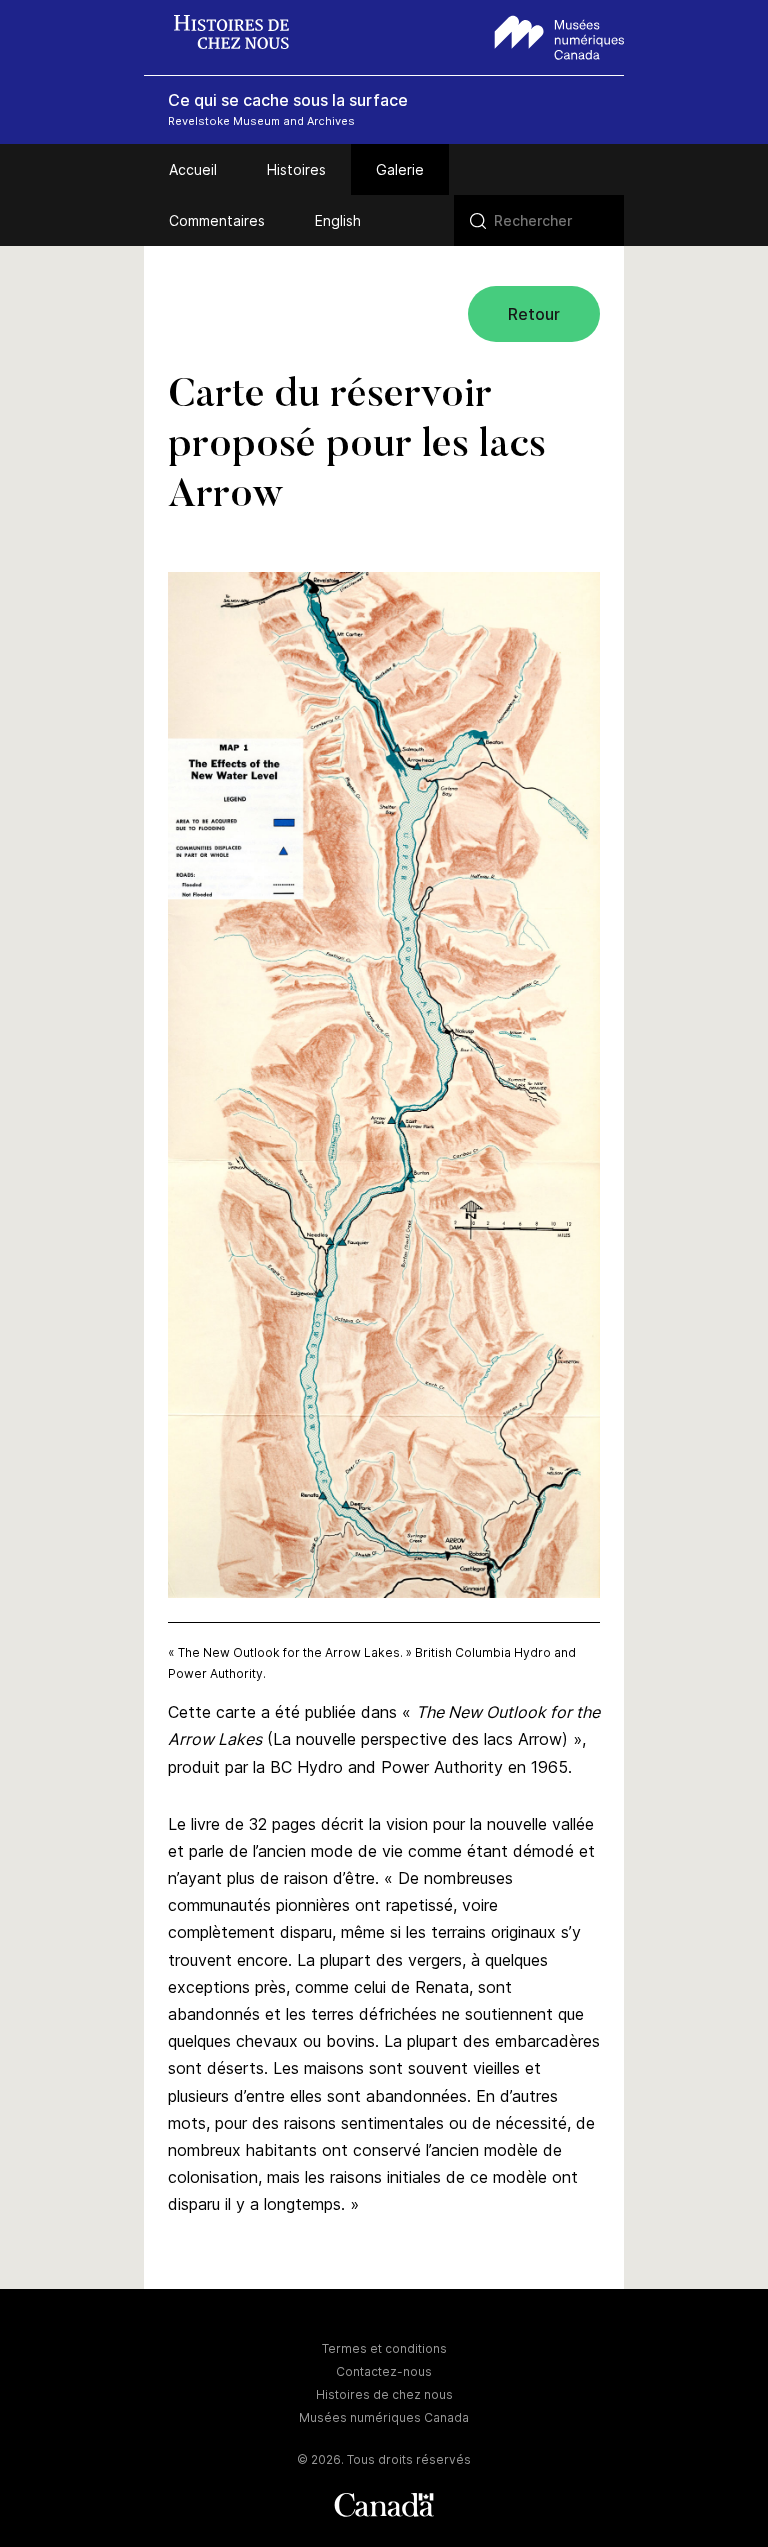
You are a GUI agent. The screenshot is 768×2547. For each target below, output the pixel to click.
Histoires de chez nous (384, 2394)
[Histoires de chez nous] (241, 34)
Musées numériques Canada (384, 2417)
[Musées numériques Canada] (559, 35)
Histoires (296, 169)
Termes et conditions (384, 2348)
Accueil (193, 169)
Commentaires (217, 220)
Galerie (400, 169)
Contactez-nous (384, 2371)
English (338, 220)
